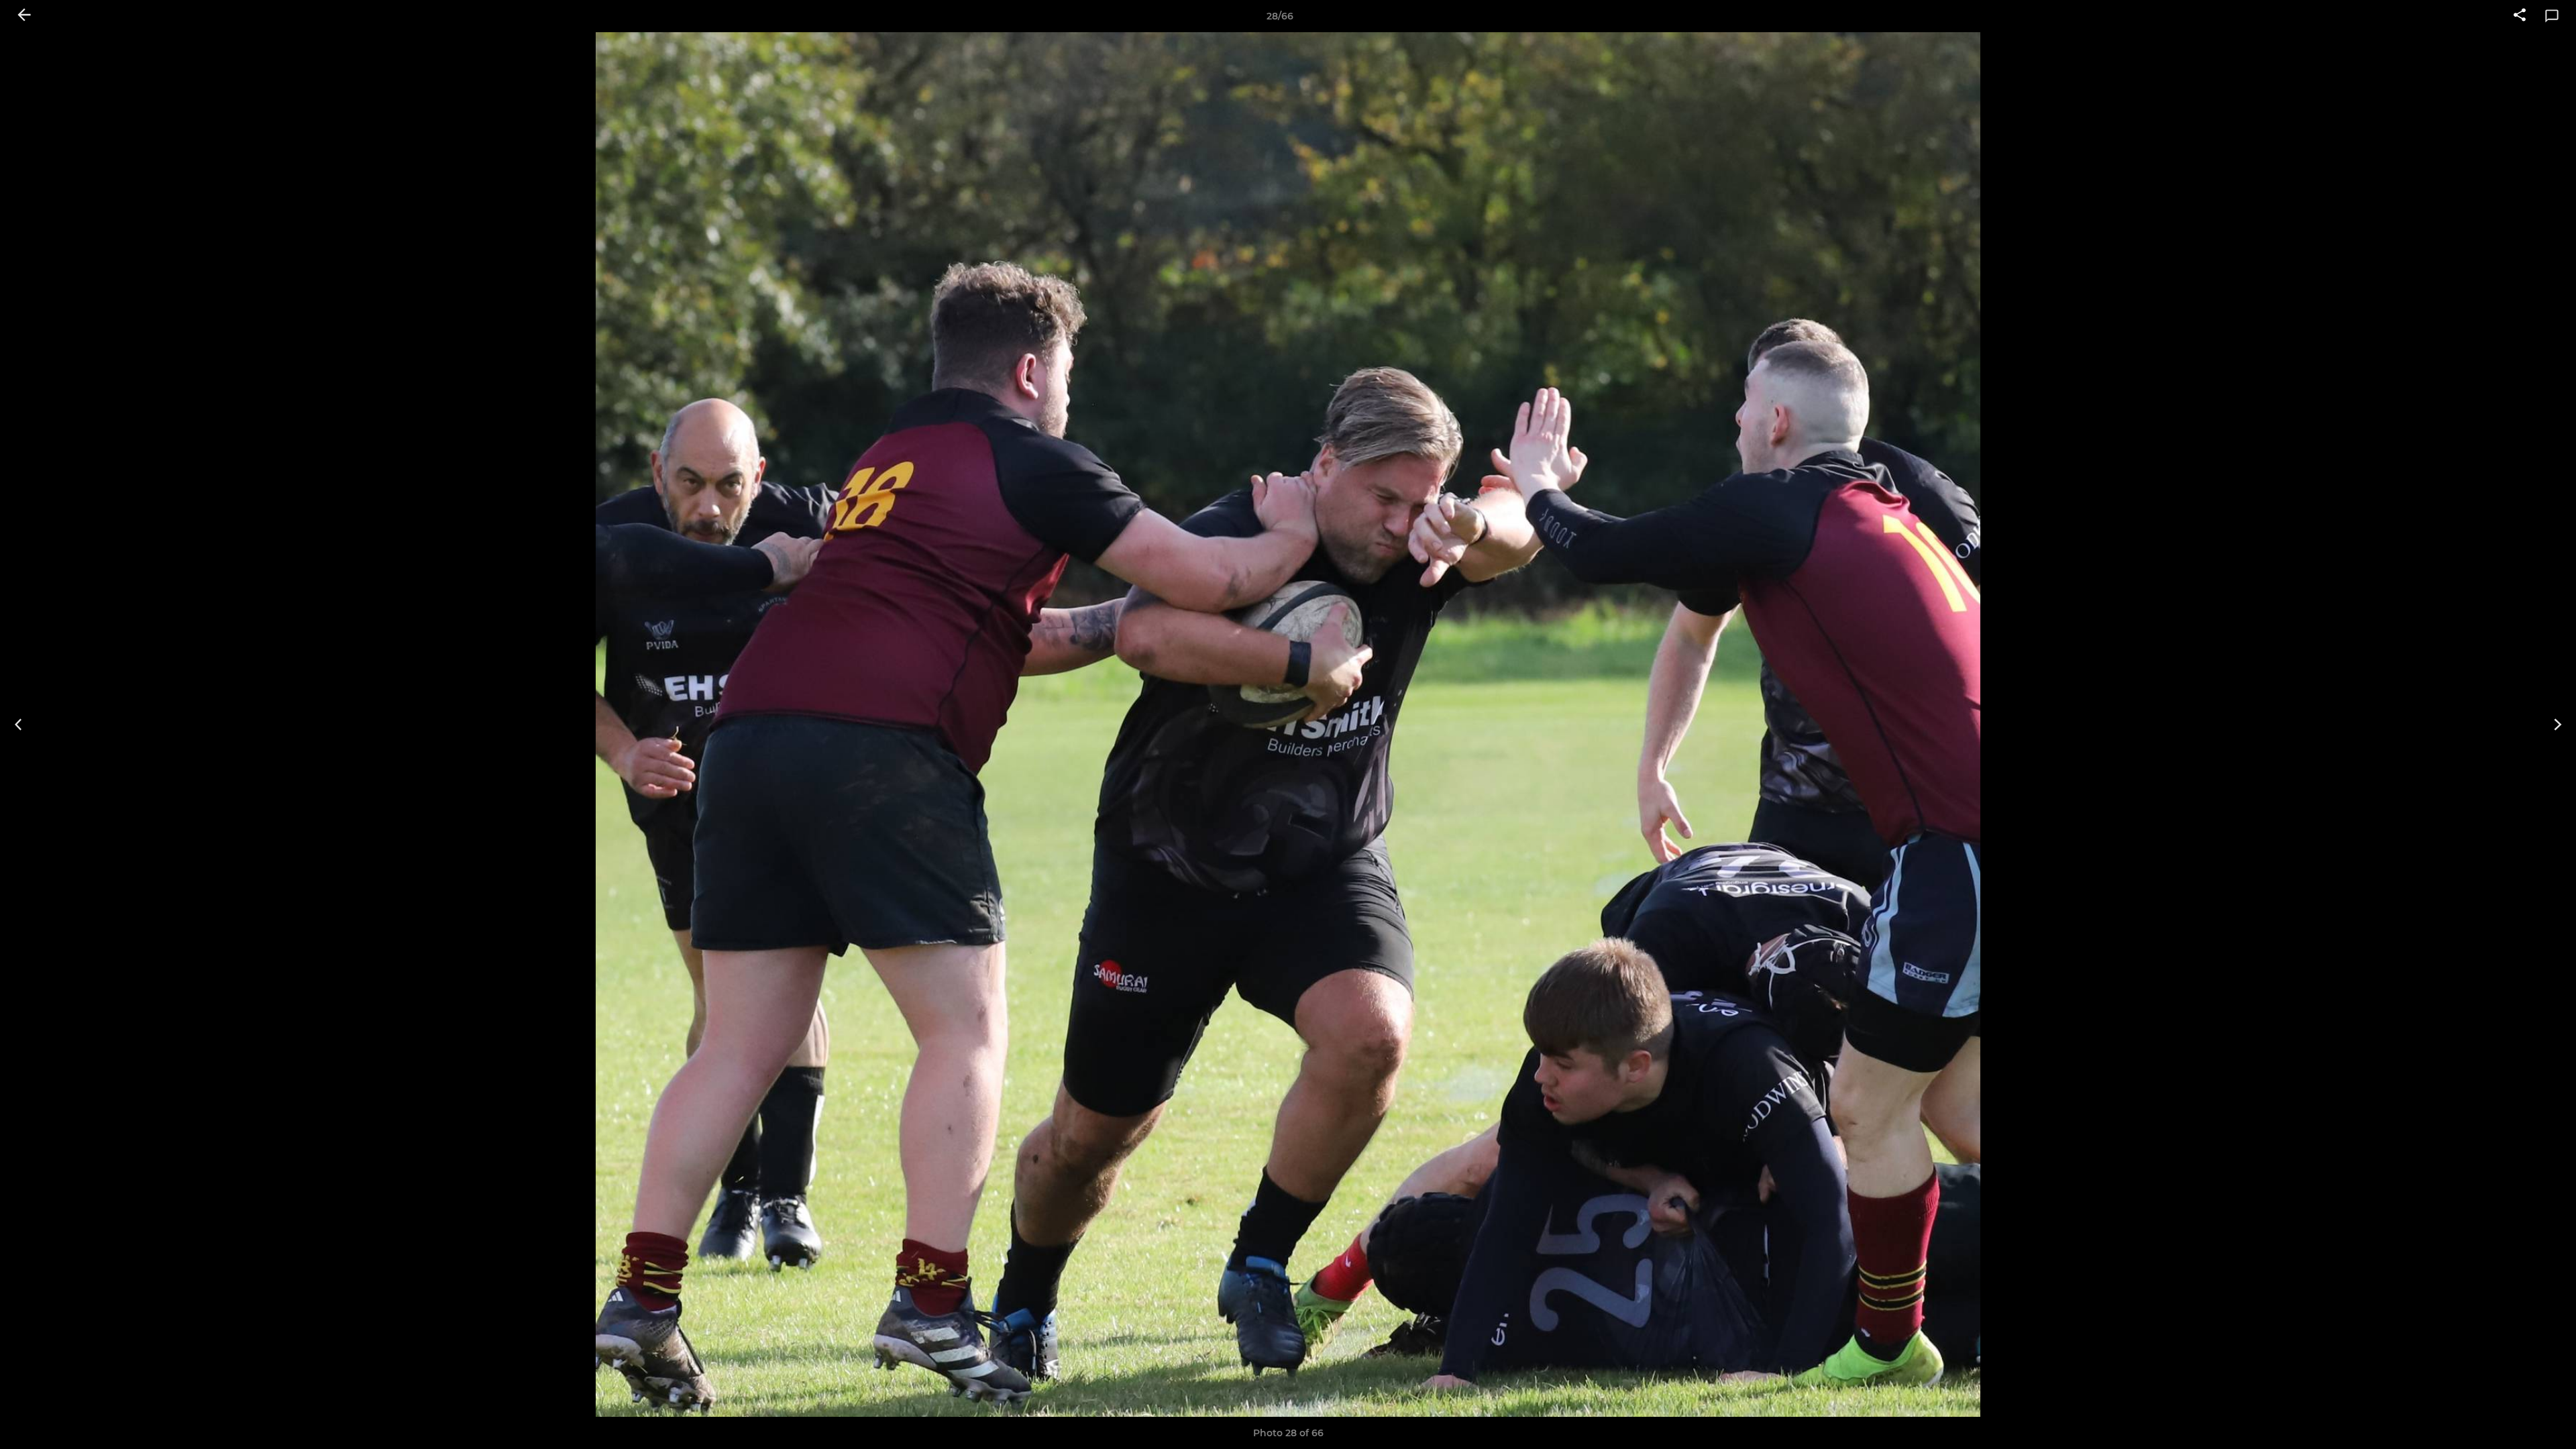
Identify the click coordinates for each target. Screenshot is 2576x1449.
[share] (2520, 16)
